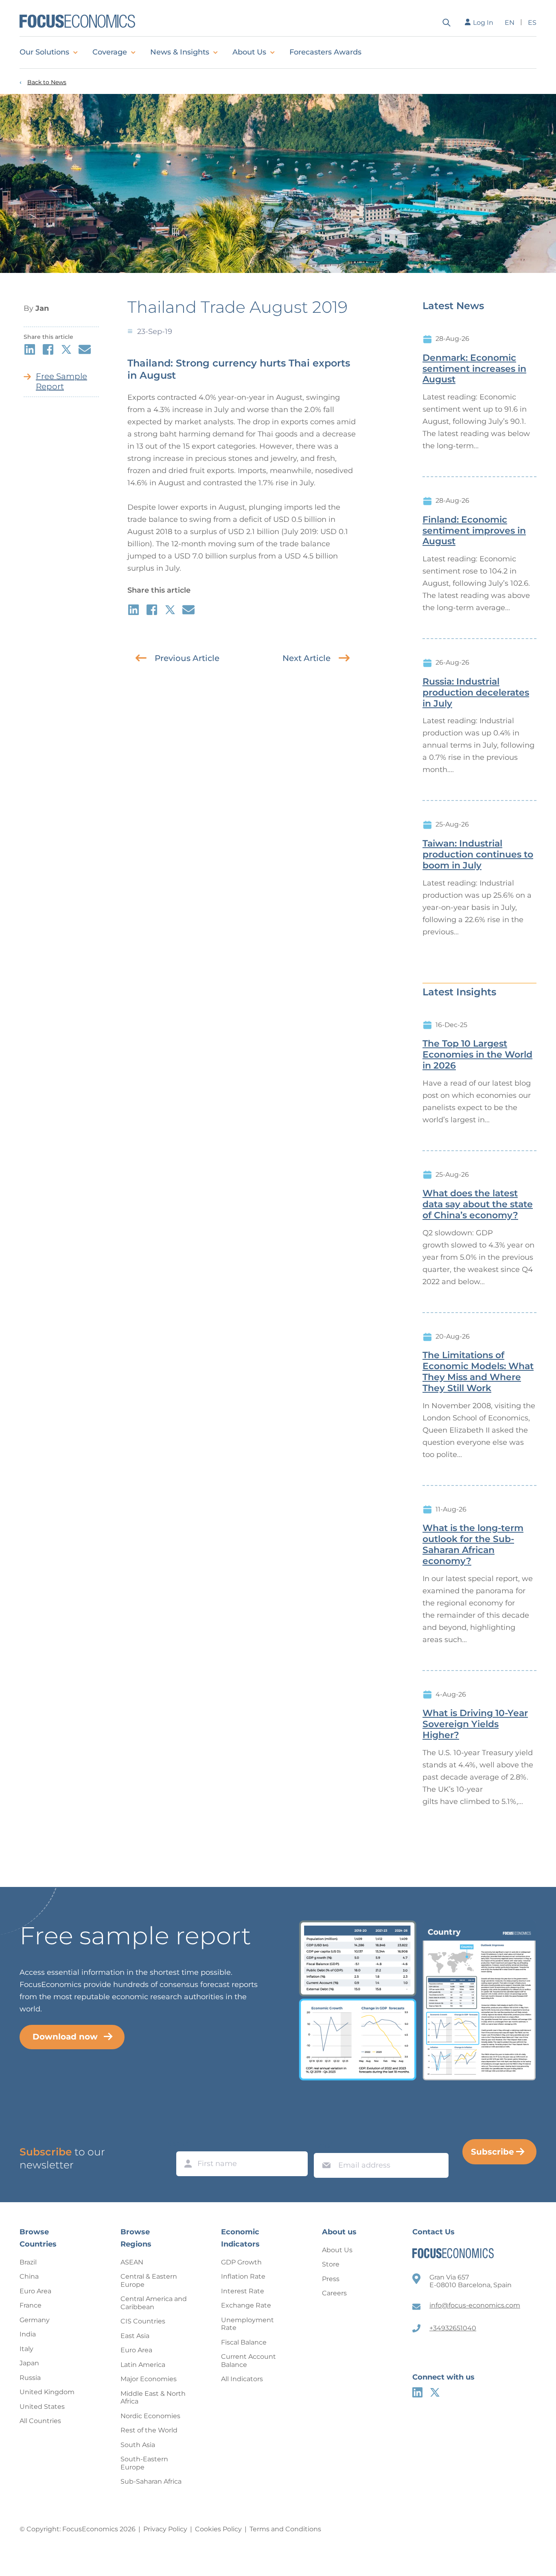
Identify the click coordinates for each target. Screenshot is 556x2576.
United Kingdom (47, 2392)
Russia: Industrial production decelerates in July (476, 693)
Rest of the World (149, 2430)
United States (42, 2407)
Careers (334, 2293)
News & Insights (180, 52)
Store (331, 2264)
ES (532, 23)
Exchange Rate (246, 2305)
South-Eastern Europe (144, 2463)
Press (331, 2279)
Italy (26, 2349)
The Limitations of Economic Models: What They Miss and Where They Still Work (478, 1372)
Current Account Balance (248, 2361)
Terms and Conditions (285, 2529)
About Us (249, 52)
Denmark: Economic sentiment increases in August (474, 369)
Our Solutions (44, 52)
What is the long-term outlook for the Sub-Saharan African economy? (473, 1544)
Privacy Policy (165, 2529)
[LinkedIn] (417, 2392)
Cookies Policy (218, 2529)
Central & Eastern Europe (149, 2280)
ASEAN (132, 2262)
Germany (35, 2320)
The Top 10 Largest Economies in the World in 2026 (477, 1055)
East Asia (135, 2336)
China (29, 2276)
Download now (65, 2037)
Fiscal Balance (244, 2342)
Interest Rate (243, 2291)
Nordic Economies (150, 2416)
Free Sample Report (61, 381)
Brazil (28, 2262)
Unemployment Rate (247, 2324)
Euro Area (35, 2291)
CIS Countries (143, 2321)
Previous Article (187, 658)
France (31, 2305)
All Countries (40, 2421)
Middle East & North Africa (153, 2398)
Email (324, 2145)
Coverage (110, 52)
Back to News (47, 82)
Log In (483, 23)
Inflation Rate (243, 2276)
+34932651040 (453, 2328)
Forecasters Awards (325, 52)
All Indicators (242, 2379)
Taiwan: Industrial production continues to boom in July (478, 855)
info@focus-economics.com (475, 2305)
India (28, 2334)
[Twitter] (435, 2392)
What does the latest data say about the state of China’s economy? (478, 1204)
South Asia (138, 2445)
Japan (29, 2363)
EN (510, 23)
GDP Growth (241, 2262)
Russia (30, 2378)
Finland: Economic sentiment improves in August (474, 531)
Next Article (306, 658)
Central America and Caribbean (154, 2303)
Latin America (143, 2365)
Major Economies (149, 2379)
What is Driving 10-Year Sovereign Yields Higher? (475, 1724)
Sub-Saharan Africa (151, 2481)
